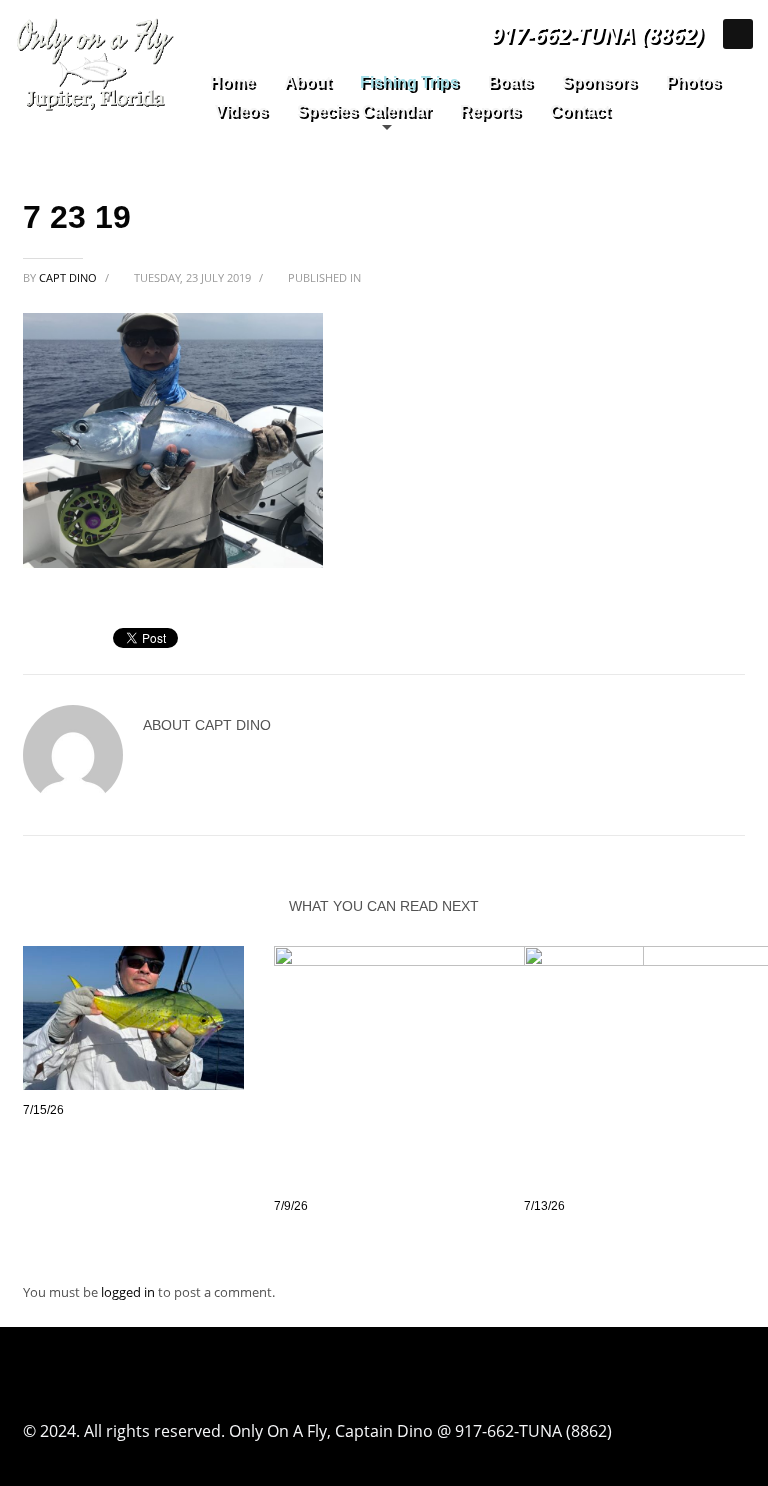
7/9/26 (291, 1206)
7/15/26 (43, 1110)
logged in (129, 1292)
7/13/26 (544, 1206)
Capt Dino (69, 277)
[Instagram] (738, 34)
